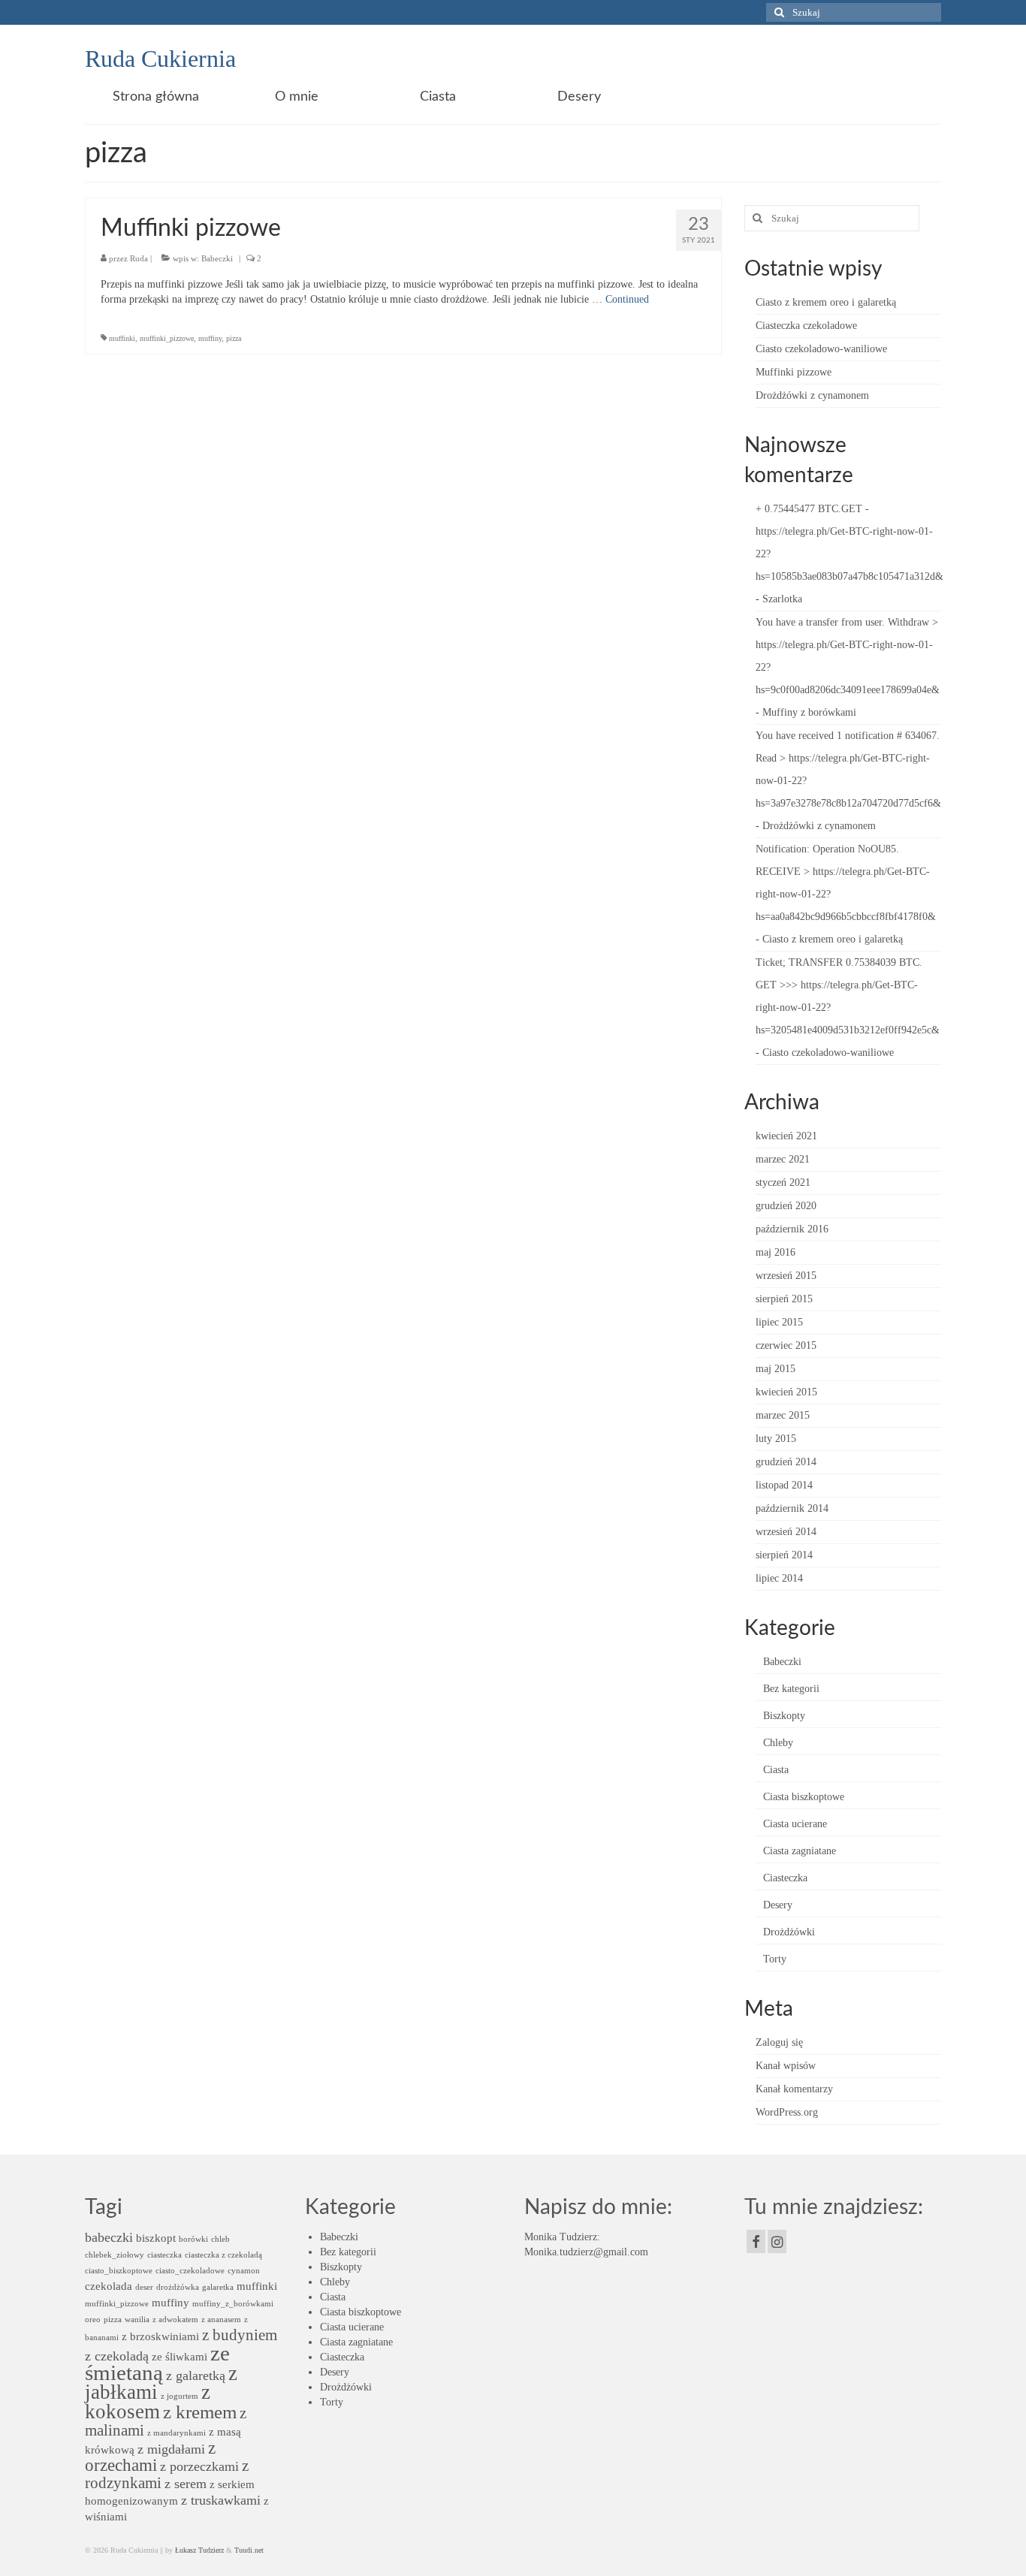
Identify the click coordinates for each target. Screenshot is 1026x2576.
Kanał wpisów (786, 2066)
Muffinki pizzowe (794, 372)
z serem (186, 2484)
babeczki (109, 2237)
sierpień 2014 (784, 1555)
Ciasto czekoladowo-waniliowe (821, 349)
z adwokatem (175, 2320)
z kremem (200, 2412)
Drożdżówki (789, 1932)
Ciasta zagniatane (800, 1851)
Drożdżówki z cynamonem (812, 395)
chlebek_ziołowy (115, 2255)
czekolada (109, 2286)
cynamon (244, 2271)
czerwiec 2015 (786, 1345)
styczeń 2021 (783, 1182)
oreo (93, 2320)
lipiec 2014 (779, 1578)
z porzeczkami (199, 2466)
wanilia (137, 2320)
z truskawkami (221, 2500)
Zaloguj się (779, 2042)
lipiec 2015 (779, 1322)
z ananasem (221, 2320)
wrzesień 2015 (786, 1276)
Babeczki (217, 258)
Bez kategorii (791, 1689)
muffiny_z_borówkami (233, 2304)
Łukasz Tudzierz (199, 2550)
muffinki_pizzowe (167, 338)
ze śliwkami (180, 2356)
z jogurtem (180, 2396)
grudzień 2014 (786, 1462)
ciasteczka (164, 2255)
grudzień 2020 (786, 1206)
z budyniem (240, 2335)
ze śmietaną (157, 2363)
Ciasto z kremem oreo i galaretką (826, 302)
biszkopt (156, 2238)
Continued (627, 299)
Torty (775, 1959)
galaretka (218, 2287)
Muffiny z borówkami (809, 712)
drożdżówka (178, 2287)
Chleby (778, 1743)
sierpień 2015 (784, 1299)
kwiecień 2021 (786, 1136)
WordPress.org (787, 2112)
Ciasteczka (785, 1878)
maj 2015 (776, 1369)
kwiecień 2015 (786, 1392)
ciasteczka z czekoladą (223, 2255)
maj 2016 (776, 1252)
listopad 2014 (784, 1485)
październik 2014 (792, 1508)
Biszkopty (784, 1716)
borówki (193, 2239)
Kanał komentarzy (794, 2089)
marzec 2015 (783, 1415)
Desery (778, 1905)
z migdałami (171, 2449)
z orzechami (150, 2457)
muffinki (122, 338)
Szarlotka (782, 599)
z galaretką (196, 2375)
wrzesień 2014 (786, 1532)
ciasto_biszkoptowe (119, 2271)
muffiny (210, 338)
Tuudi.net (249, 2550)
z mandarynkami (177, 2433)
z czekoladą (117, 2356)
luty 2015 (776, 1439)
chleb (220, 2239)
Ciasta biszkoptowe (804, 1797)
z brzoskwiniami (160, 2336)
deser (144, 2287)
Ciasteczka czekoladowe (806, 326)
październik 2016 (792, 1229)
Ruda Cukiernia (160, 59)
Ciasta (776, 1770)
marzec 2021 (783, 1159)
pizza (234, 338)
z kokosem (148, 2402)
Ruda (139, 258)
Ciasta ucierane (795, 1824)
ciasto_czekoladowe (190, 2271)
